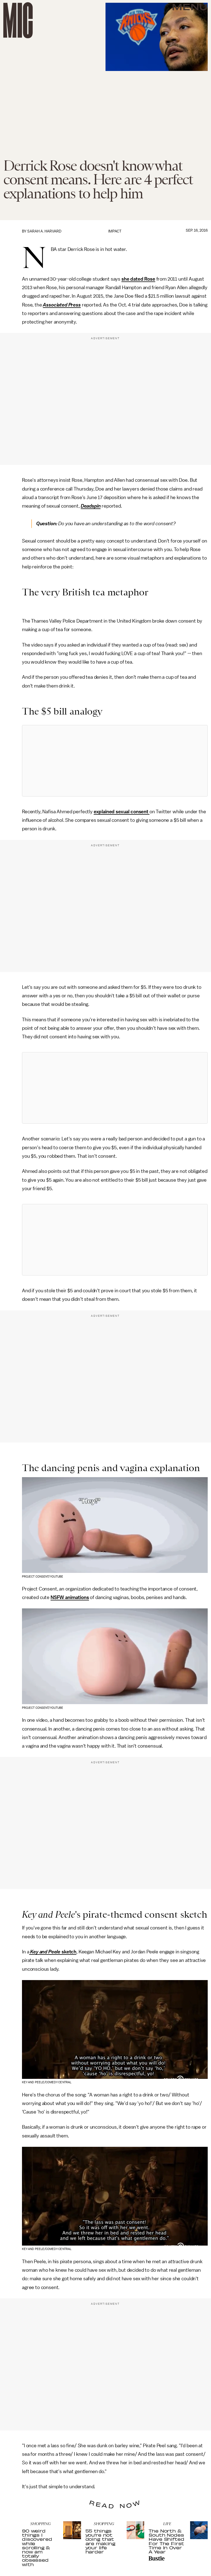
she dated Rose (138, 279)
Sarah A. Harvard (44, 231)
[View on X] (115, 761)
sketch (68, 1952)
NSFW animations (70, 1597)
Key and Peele (45, 1952)
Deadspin (91, 506)
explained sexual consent (122, 812)
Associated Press (62, 305)
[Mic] (18, 20)
